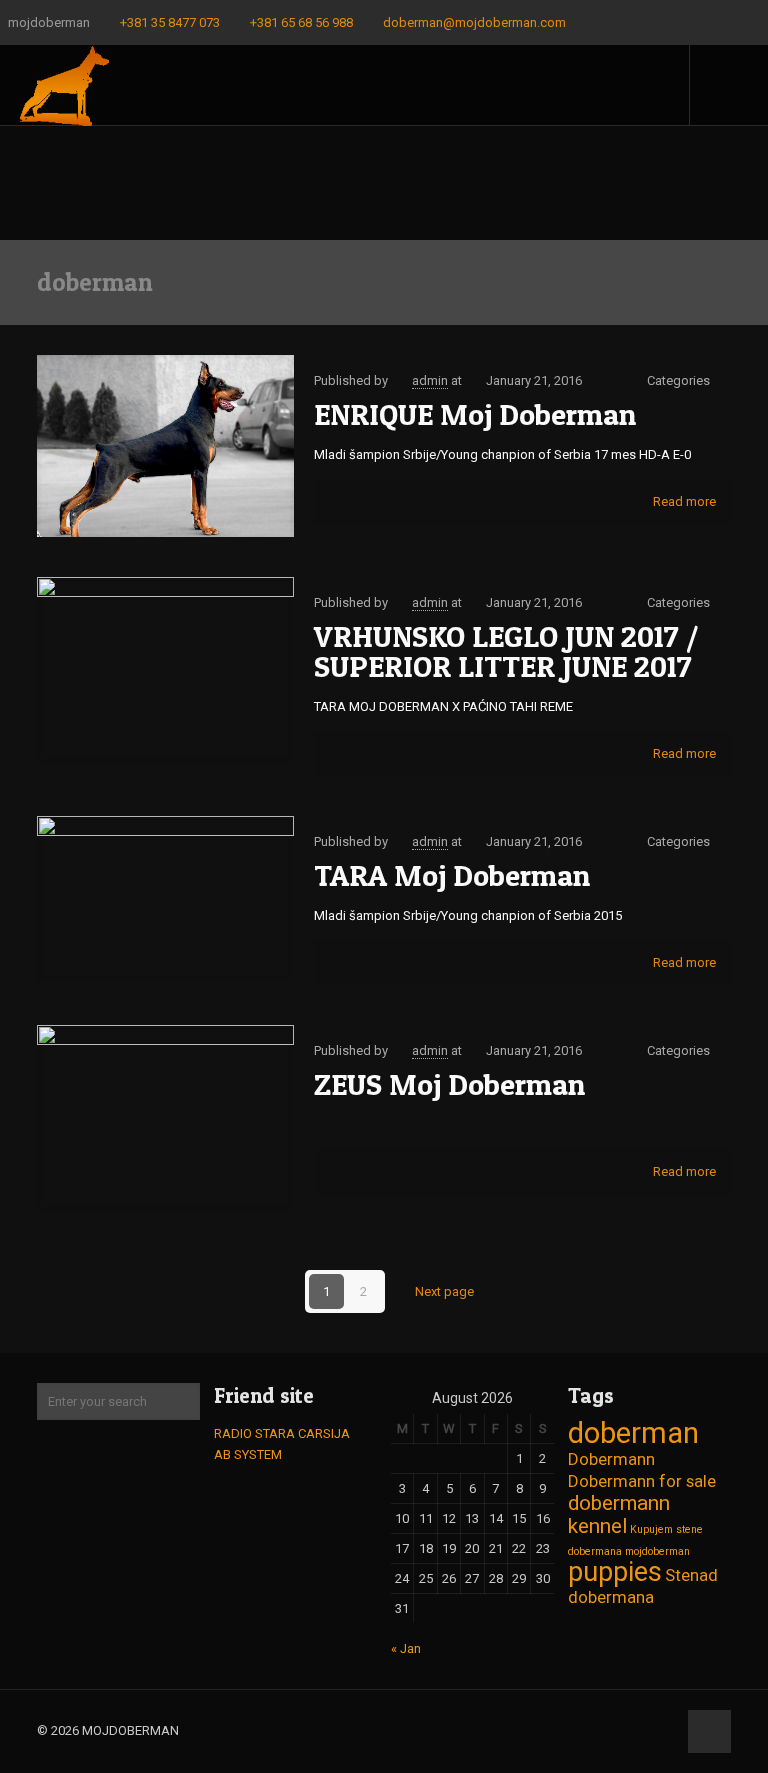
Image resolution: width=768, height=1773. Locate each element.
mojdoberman (657, 1551)
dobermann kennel (619, 1514)
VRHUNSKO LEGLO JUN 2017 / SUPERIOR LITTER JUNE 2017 (506, 651)
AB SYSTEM (248, 1454)
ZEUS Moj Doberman (449, 1084)
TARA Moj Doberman (452, 875)
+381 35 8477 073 (170, 22)
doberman (633, 1433)
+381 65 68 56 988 (301, 22)
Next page (444, 1291)
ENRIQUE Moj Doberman (475, 414)
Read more (684, 501)
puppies (615, 1572)
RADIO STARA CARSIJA (282, 1433)
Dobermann (611, 1459)
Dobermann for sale (642, 1481)
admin (430, 380)
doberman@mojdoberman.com (474, 22)
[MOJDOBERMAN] (64, 85)
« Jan (406, 1648)
